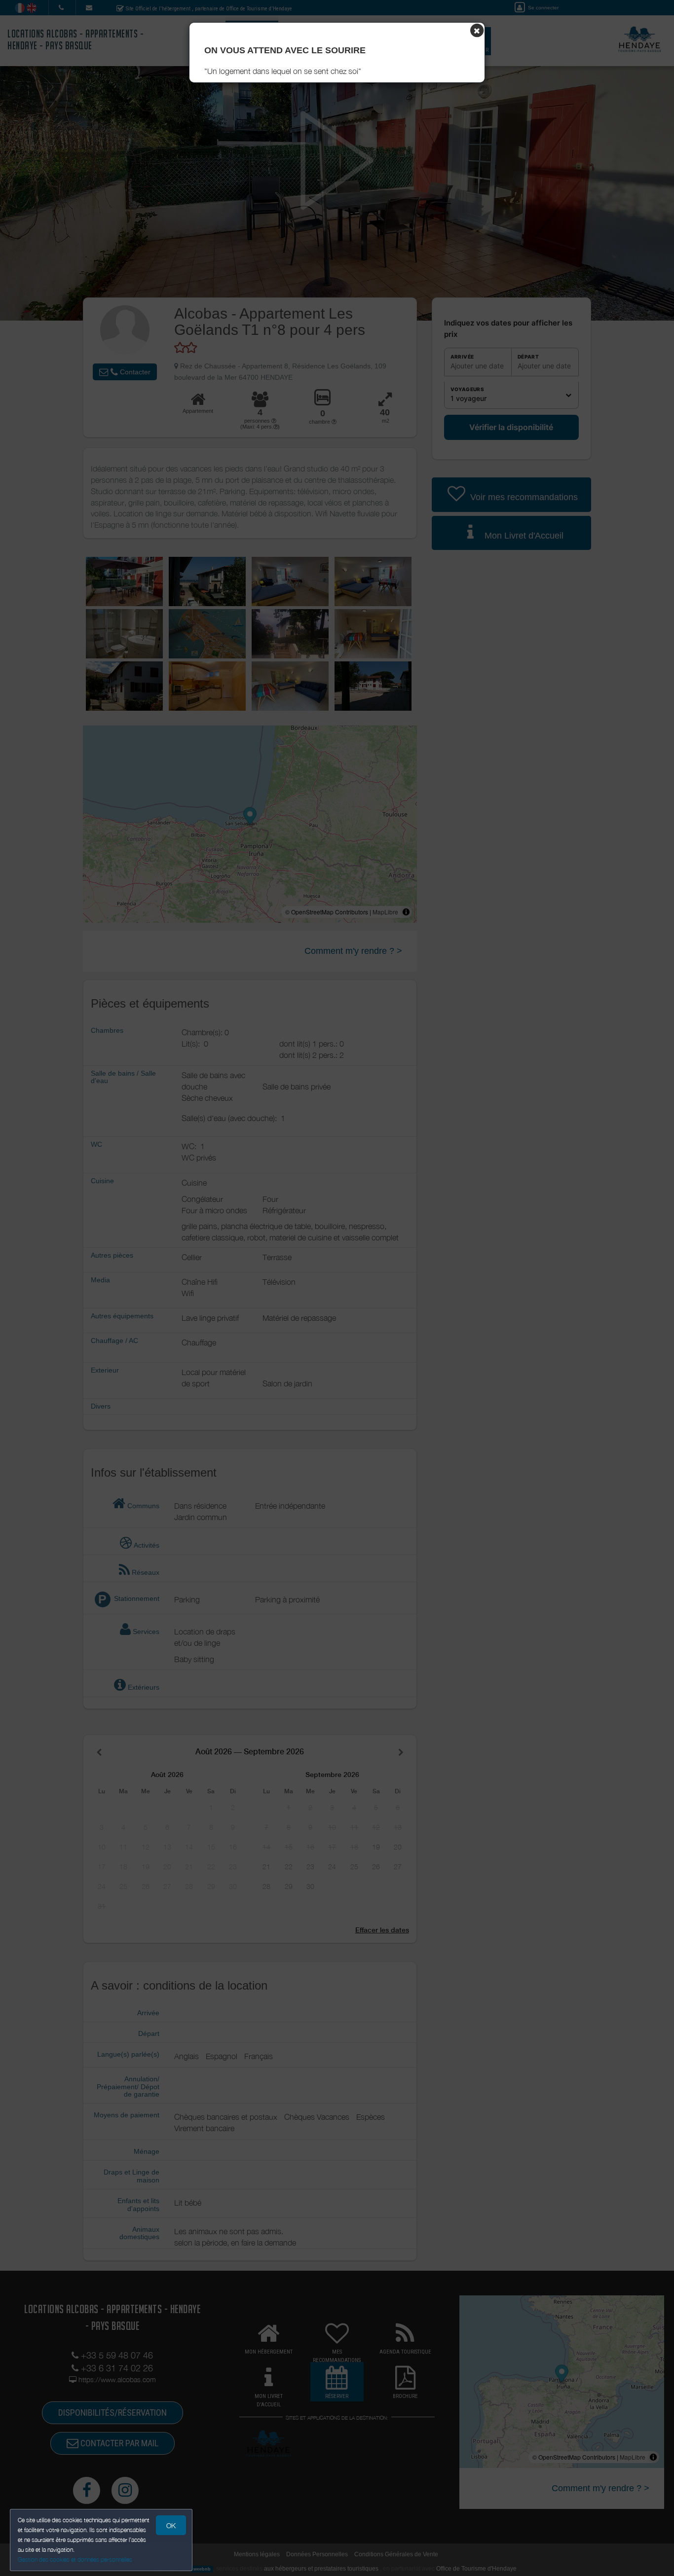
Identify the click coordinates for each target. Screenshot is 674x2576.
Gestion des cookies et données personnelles (75, 2559)
